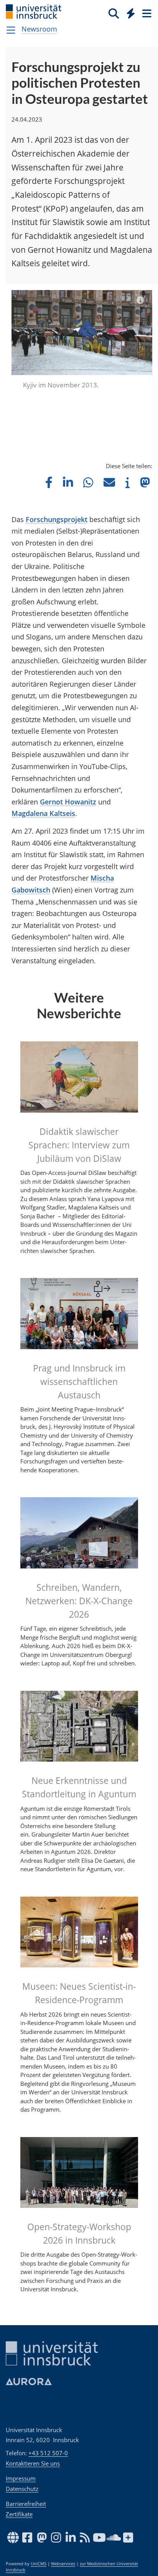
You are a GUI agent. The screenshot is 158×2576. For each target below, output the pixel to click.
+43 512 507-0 (48, 2453)
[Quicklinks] (131, 13)
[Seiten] (146, 13)
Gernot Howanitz (68, 802)
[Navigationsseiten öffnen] (11, 30)
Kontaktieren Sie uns (33, 2463)
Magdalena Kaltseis (43, 813)
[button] (49, 482)
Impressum (21, 2478)
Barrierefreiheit (26, 2504)
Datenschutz (22, 2489)
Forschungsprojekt (57, 519)
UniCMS (39, 2564)
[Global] (129, 12)
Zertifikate (19, 2514)
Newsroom (39, 29)
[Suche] (114, 13)
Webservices (63, 2564)
